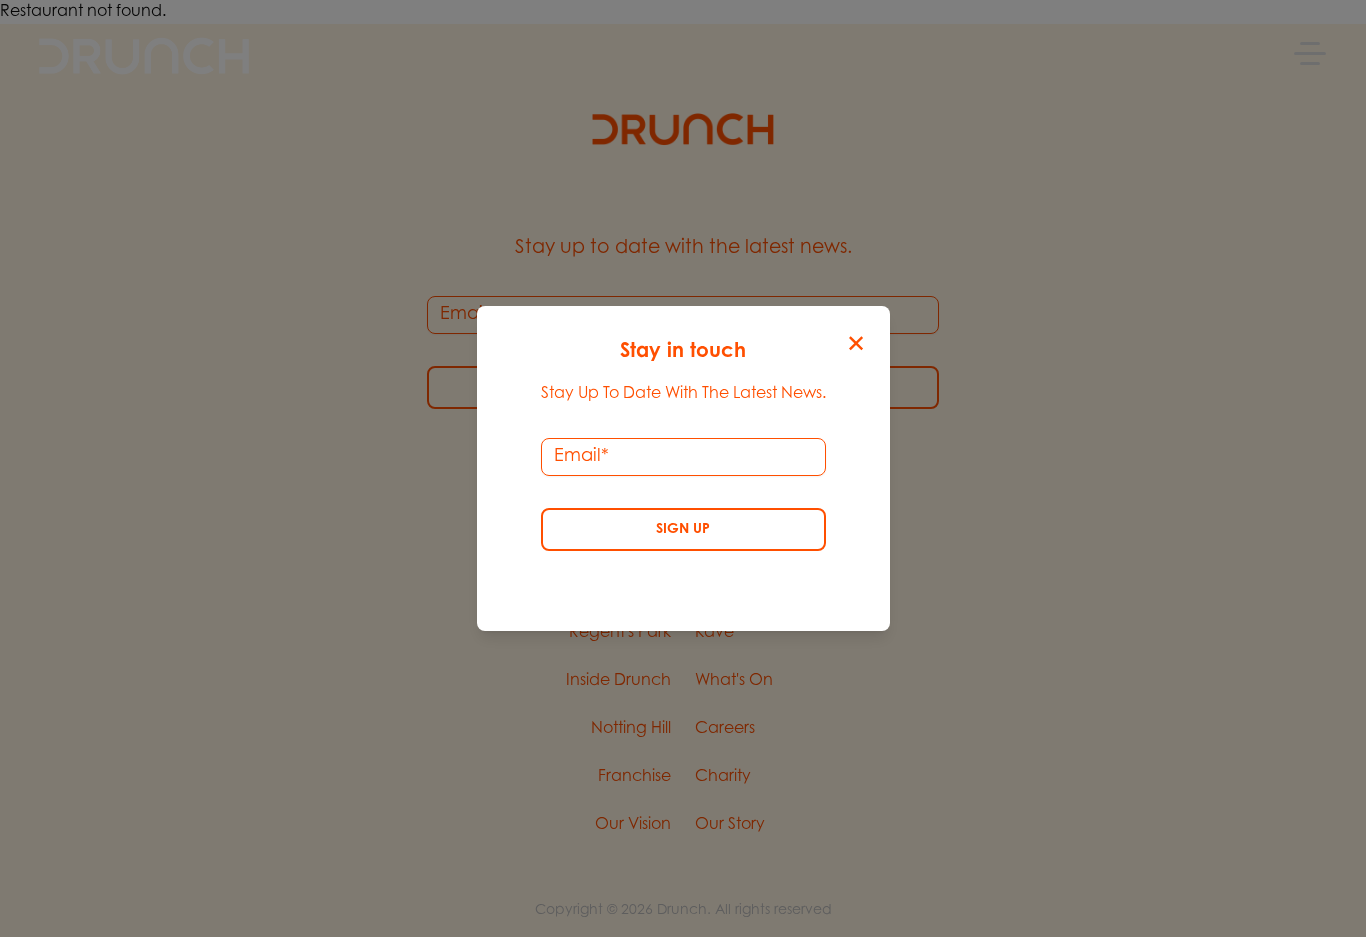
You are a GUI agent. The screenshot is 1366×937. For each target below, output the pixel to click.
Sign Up (683, 530)
